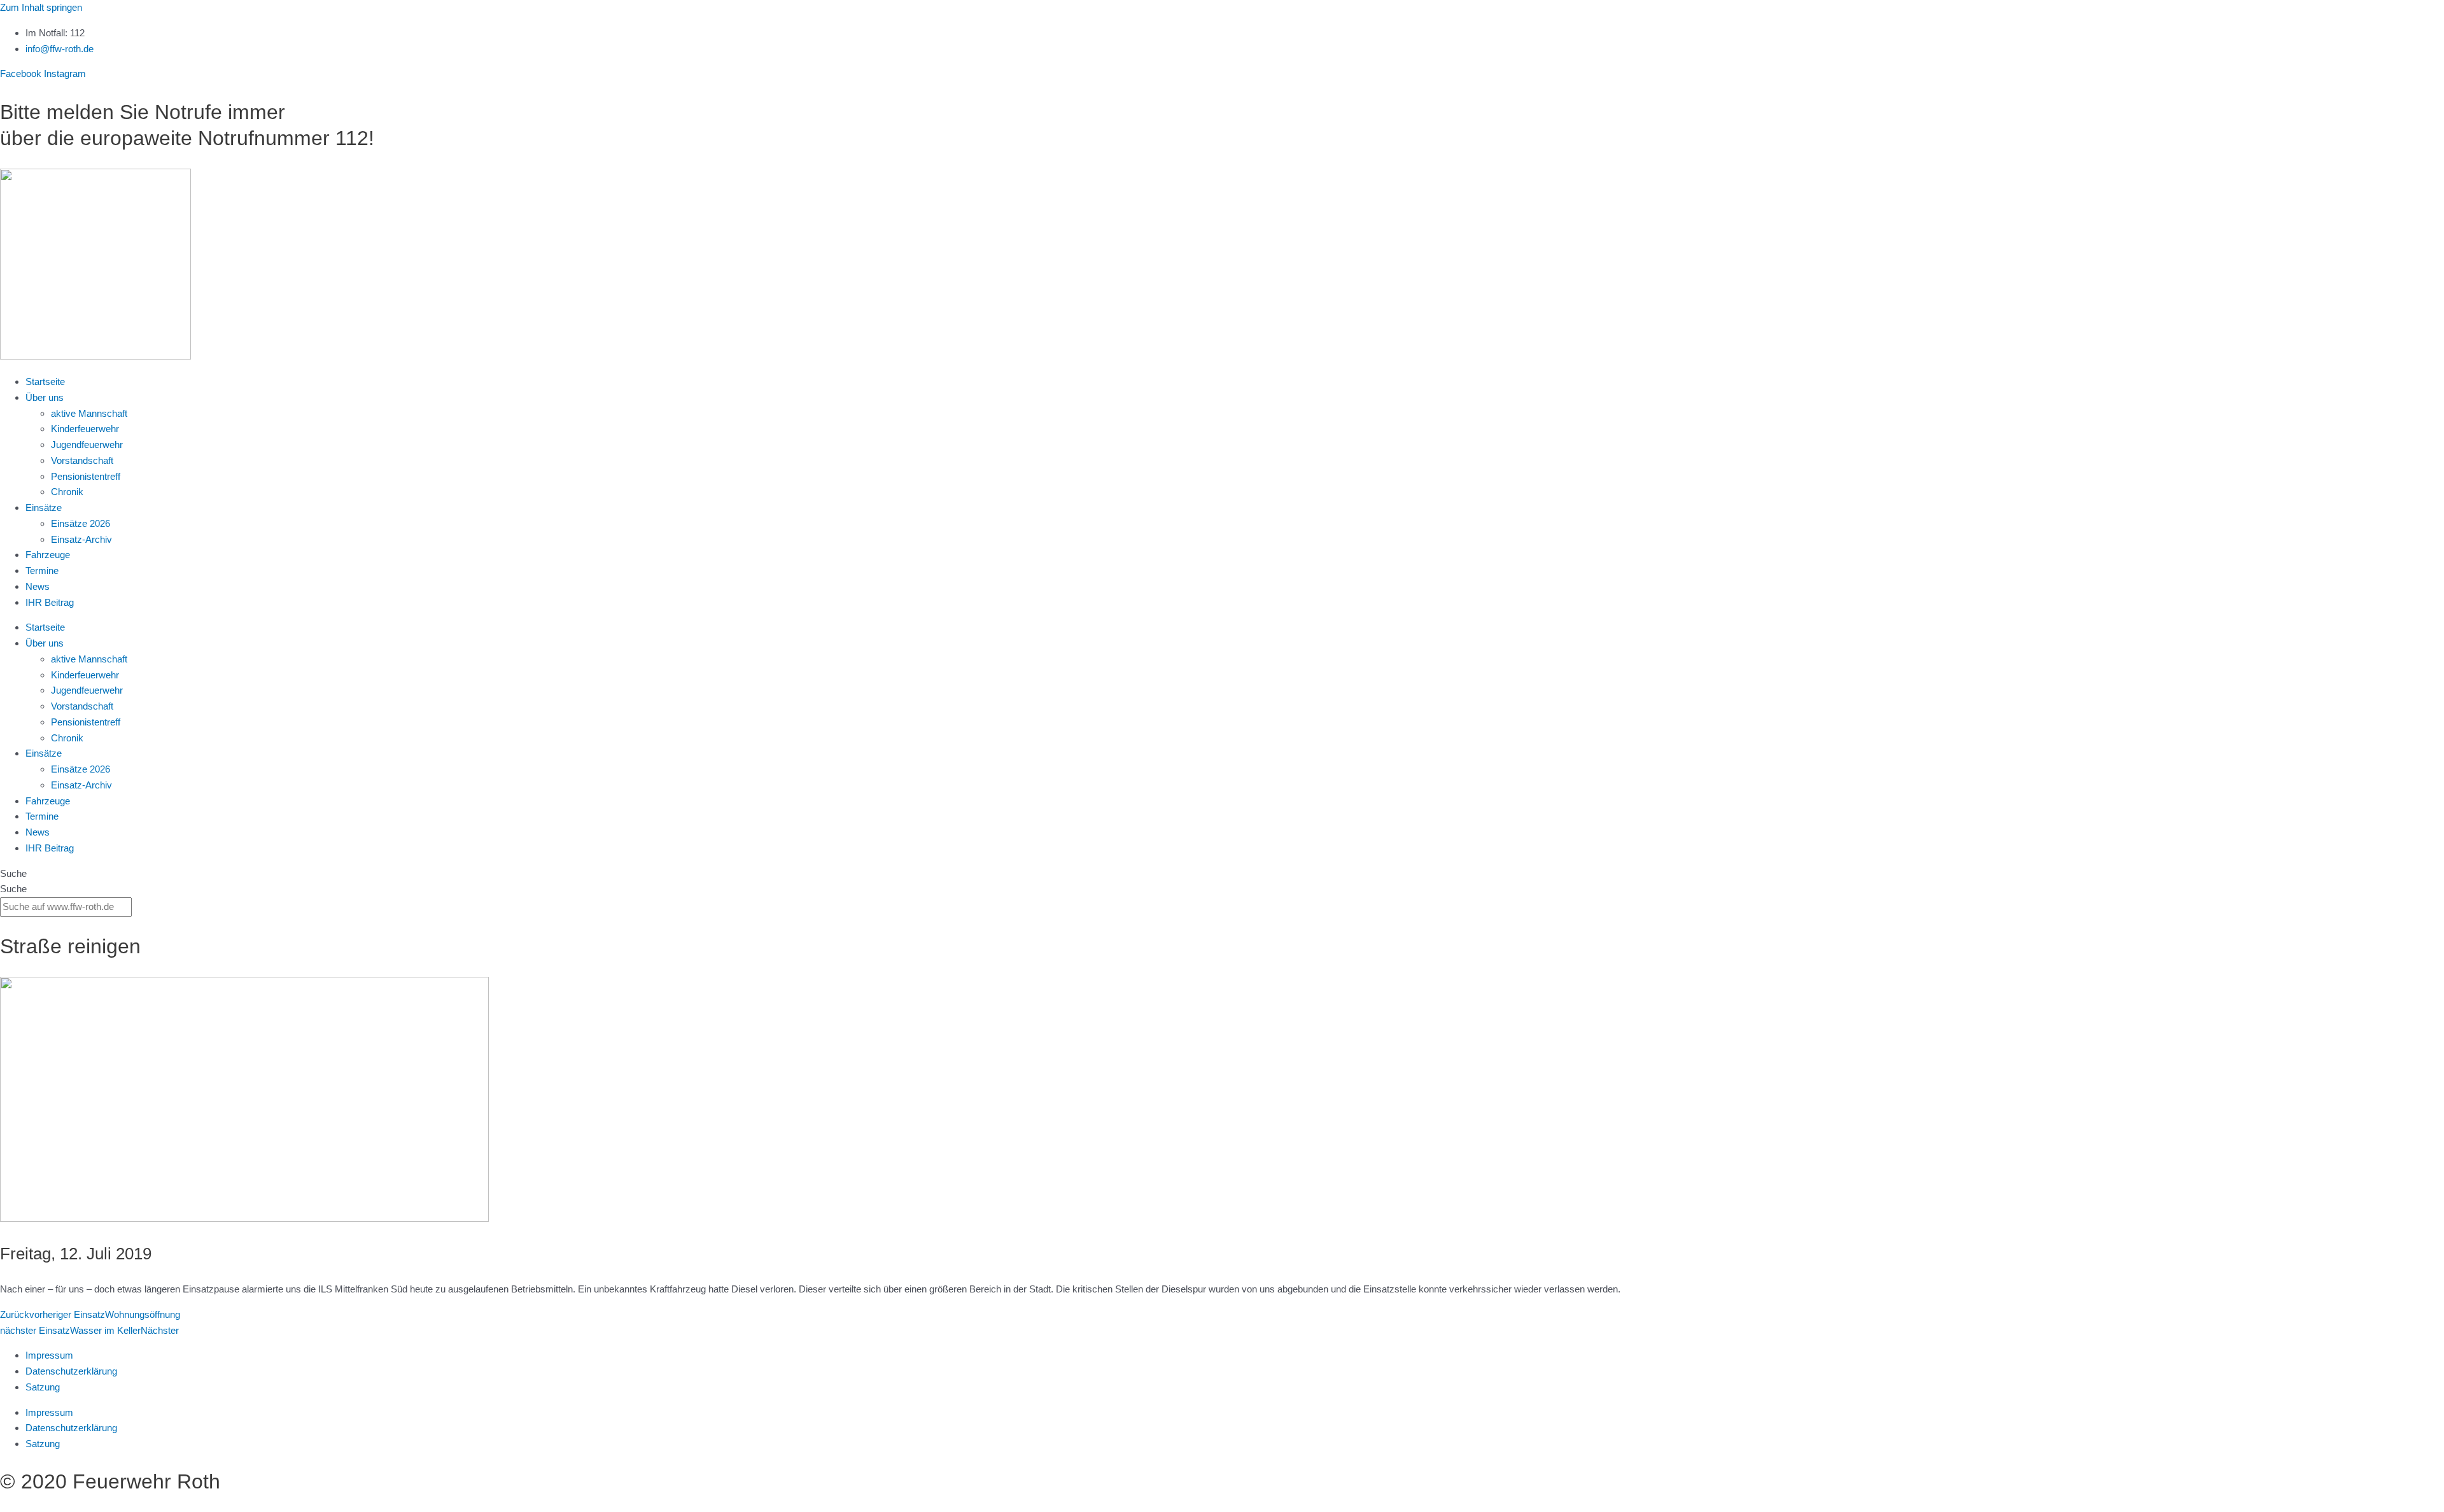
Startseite (45, 381)
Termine (42, 570)
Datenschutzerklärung (71, 1371)
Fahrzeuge (48, 555)
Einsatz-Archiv (81, 539)
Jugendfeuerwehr (87, 444)
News (38, 586)
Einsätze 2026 (81, 523)
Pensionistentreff (86, 476)
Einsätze (44, 507)
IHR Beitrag (50, 602)
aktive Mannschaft (89, 413)
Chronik (67, 492)
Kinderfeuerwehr (85, 429)
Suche (13, 873)
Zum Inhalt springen (41, 7)
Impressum (49, 1355)
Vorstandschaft (82, 460)
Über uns (45, 397)
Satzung (43, 1387)
